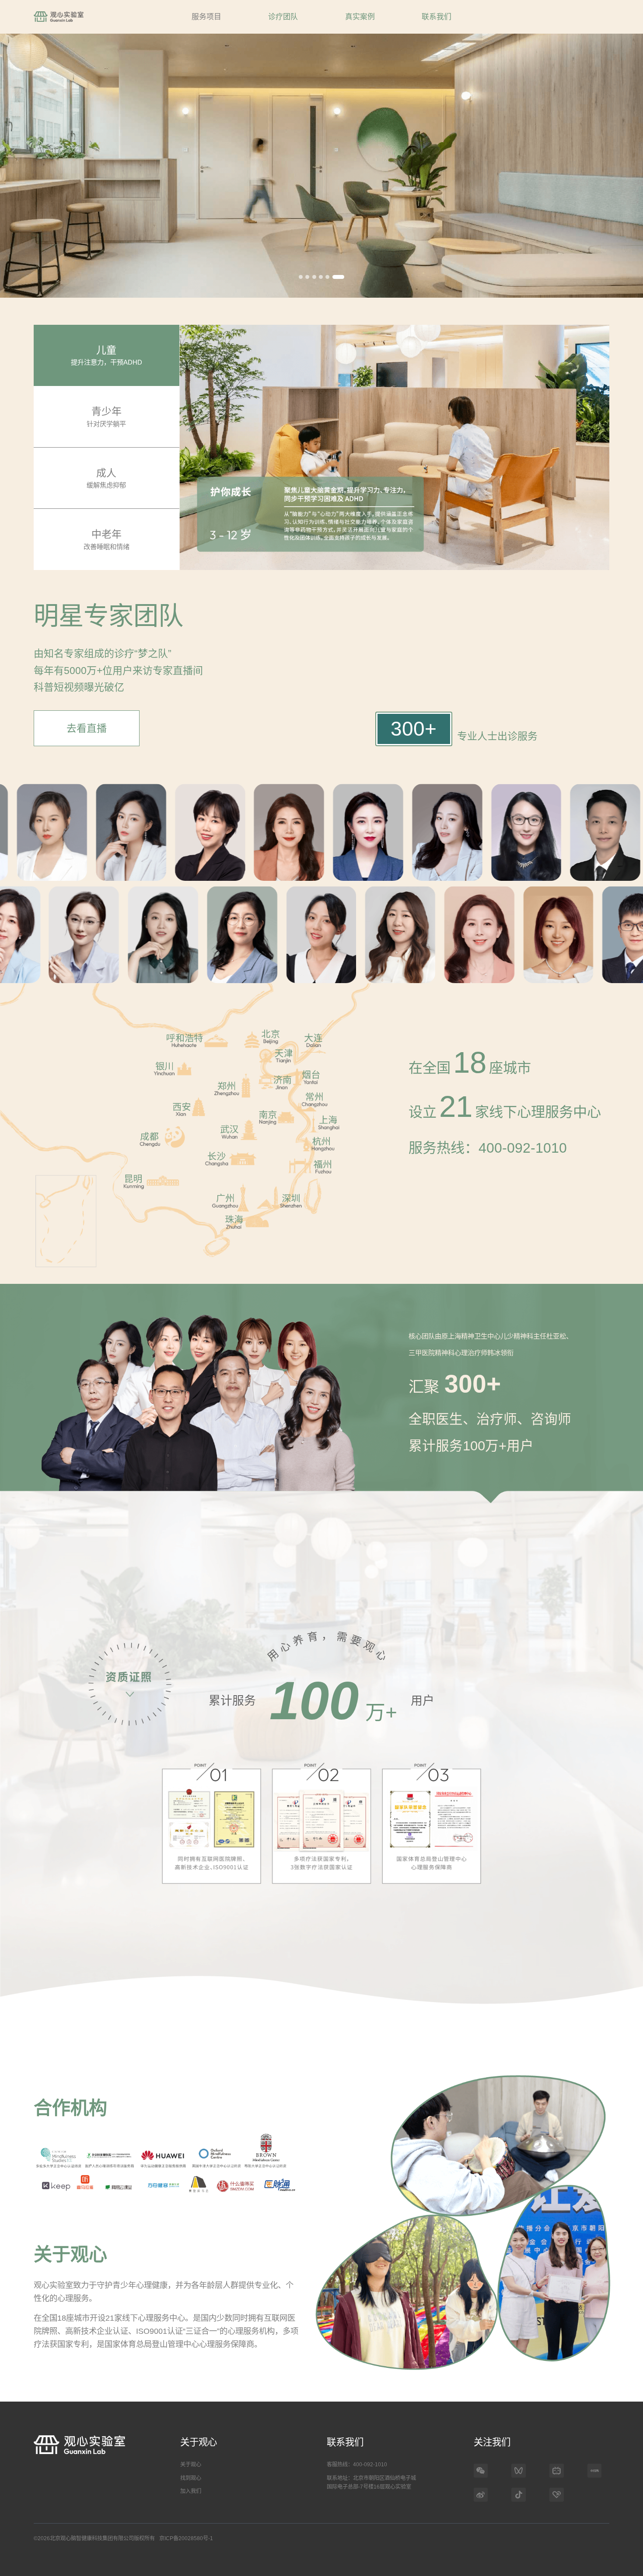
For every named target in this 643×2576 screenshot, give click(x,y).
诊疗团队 (283, 17)
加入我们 (191, 2491)
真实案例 (360, 17)
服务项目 (206, 17)
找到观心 (191, 2478)
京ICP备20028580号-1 (186, 2538)
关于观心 (191, 2465)
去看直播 (87, 728)
